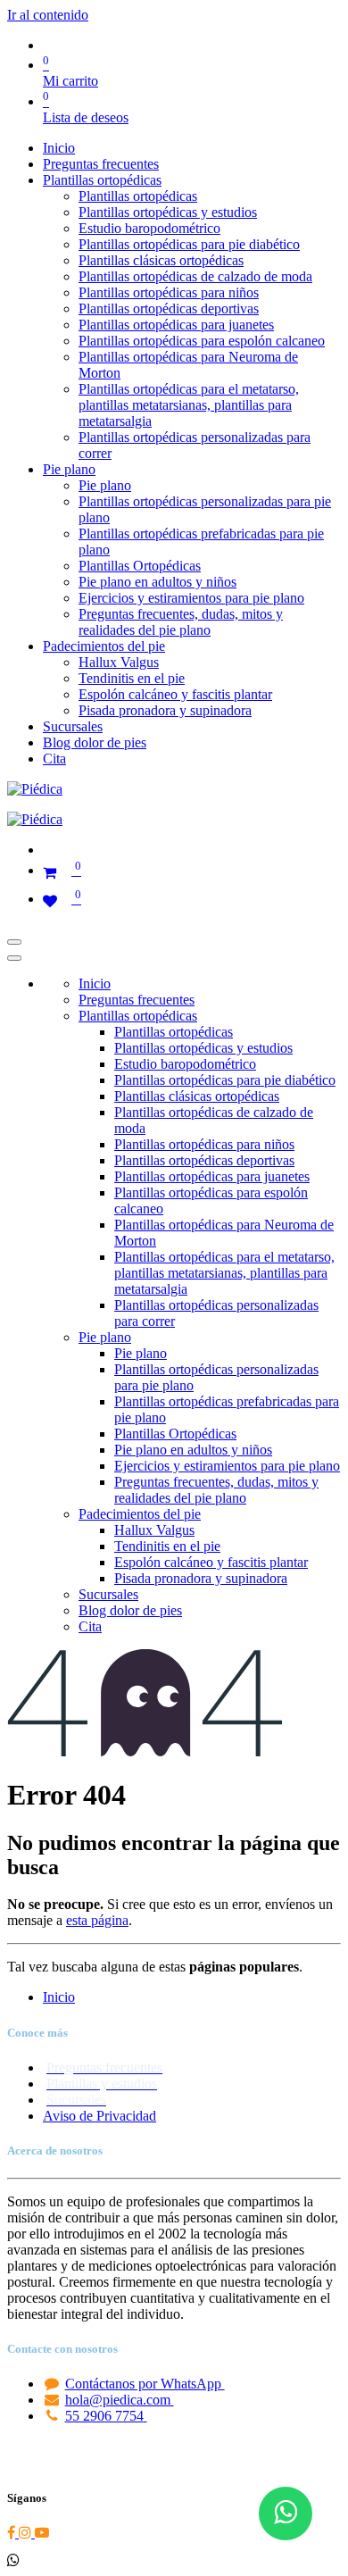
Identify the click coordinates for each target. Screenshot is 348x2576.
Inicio (59, 1997)
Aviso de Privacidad (99, 2116)
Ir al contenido (48, 15)
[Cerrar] (14, 958)
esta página (97, 1920)
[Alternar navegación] (14, 942)
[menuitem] (59, 148)
